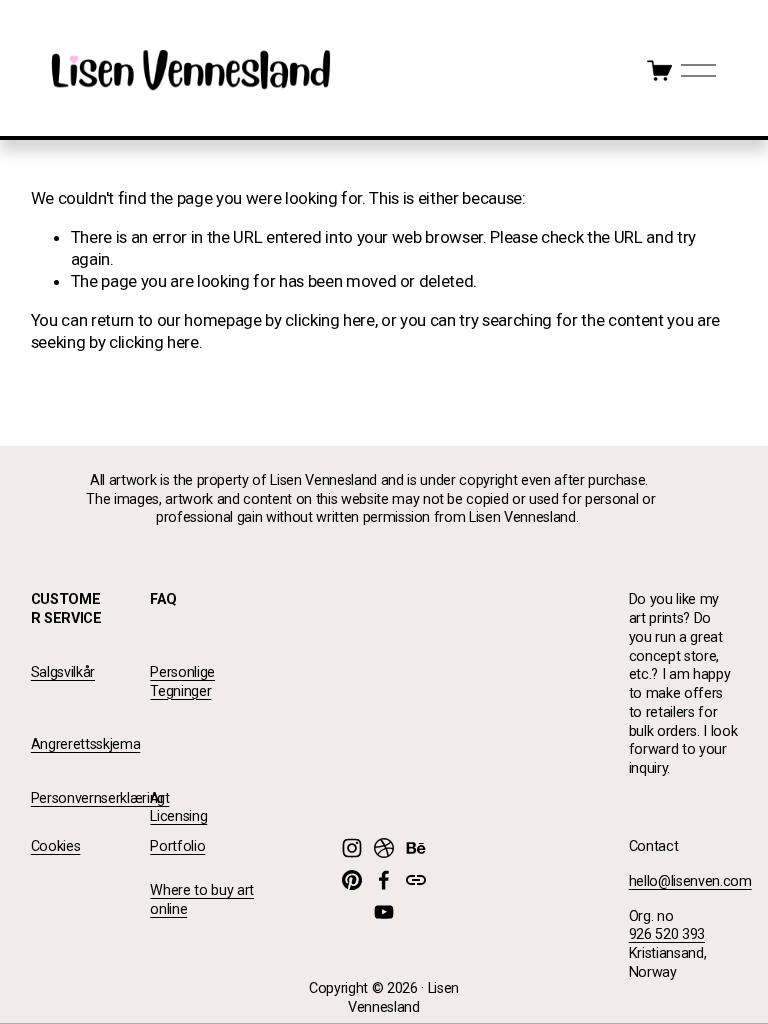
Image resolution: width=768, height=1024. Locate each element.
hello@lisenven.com (690, 881)
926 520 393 (667, 934)
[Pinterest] (352, 880)
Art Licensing (178, 808)
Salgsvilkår (63, 672)
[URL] (416, 880)
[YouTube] (384, 912)
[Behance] (416, 848)
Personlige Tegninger (182, 682)
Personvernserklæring (98, 798)
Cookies (56, 846)
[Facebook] (384, 880)
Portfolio (177, 846)
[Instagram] (352, 848)
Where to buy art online (202, 900)
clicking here (330, 320)
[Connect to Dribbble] (384, 848)
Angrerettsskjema (86, 744)
